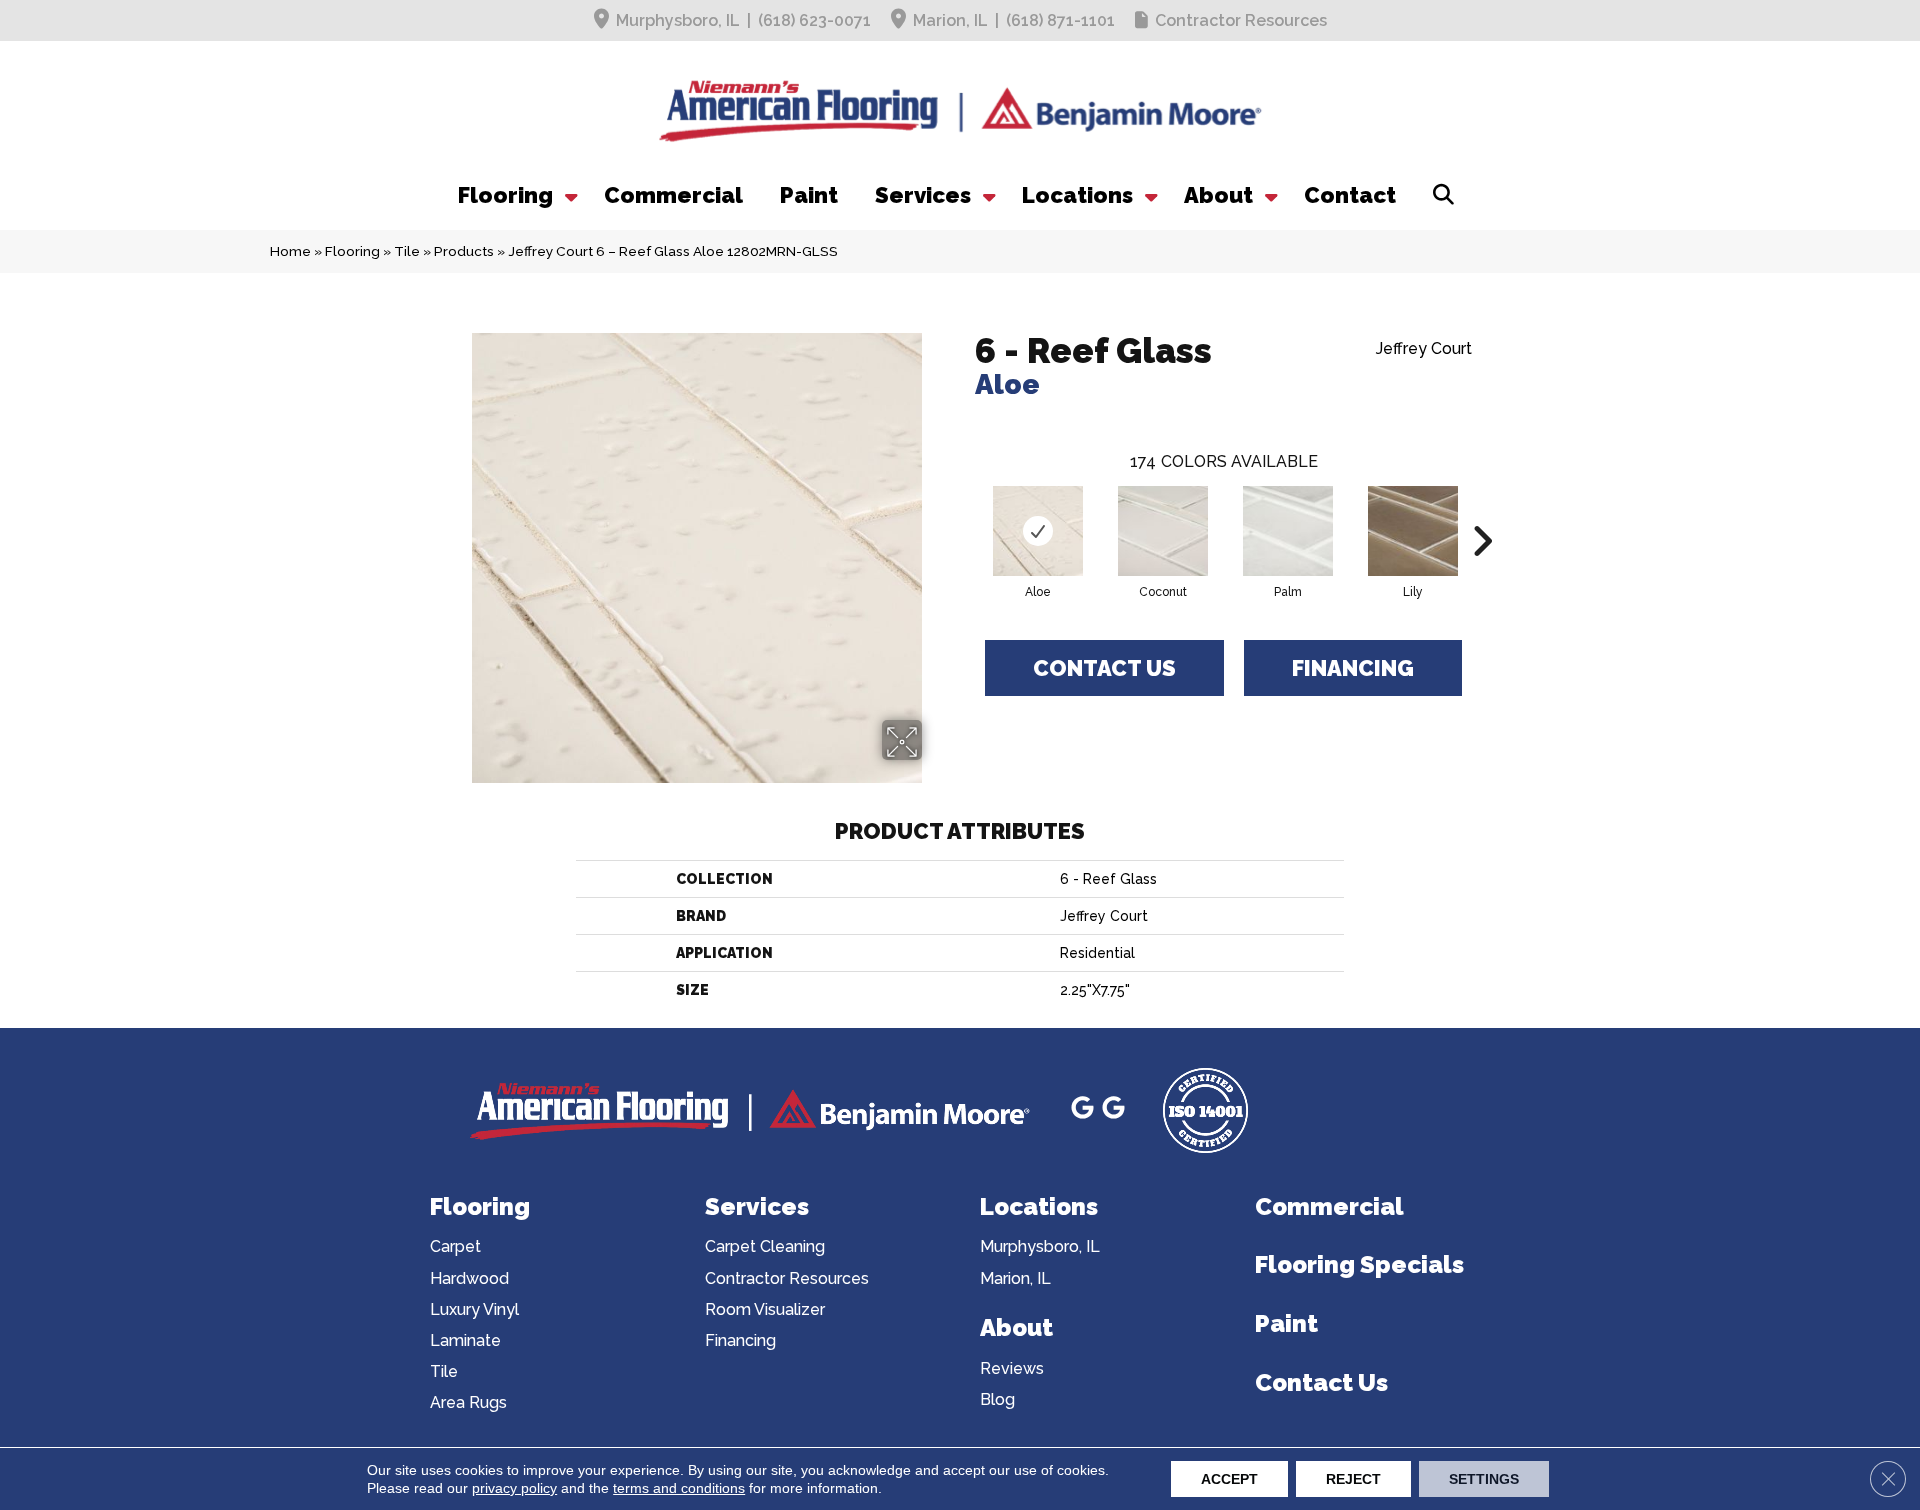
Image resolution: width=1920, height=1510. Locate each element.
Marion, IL (950, 20)
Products (464, 251)
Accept (1229, 1479)
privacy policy (514, 1488)
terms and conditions (679, 1488)
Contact (1350, 195)
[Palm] (1288, 531)
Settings (1484, 1479)
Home (290, 251)
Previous (965, 511)
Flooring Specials (1359, 1264)
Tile (407, 251)
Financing (1353, 668)
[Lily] (1413, 531)
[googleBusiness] (1085, 1110)
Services (923, 195)
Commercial (673, 195)
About (1218, 195)
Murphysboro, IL (678, 20)
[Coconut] (1163, 531)
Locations (1077, 195)
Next (1482, 511)
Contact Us (1104, 668)
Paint (809, 195)
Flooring (505, 195)
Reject (1353, 1479)
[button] (569, 195)
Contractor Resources (1241, 20)
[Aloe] (1038, 531)
